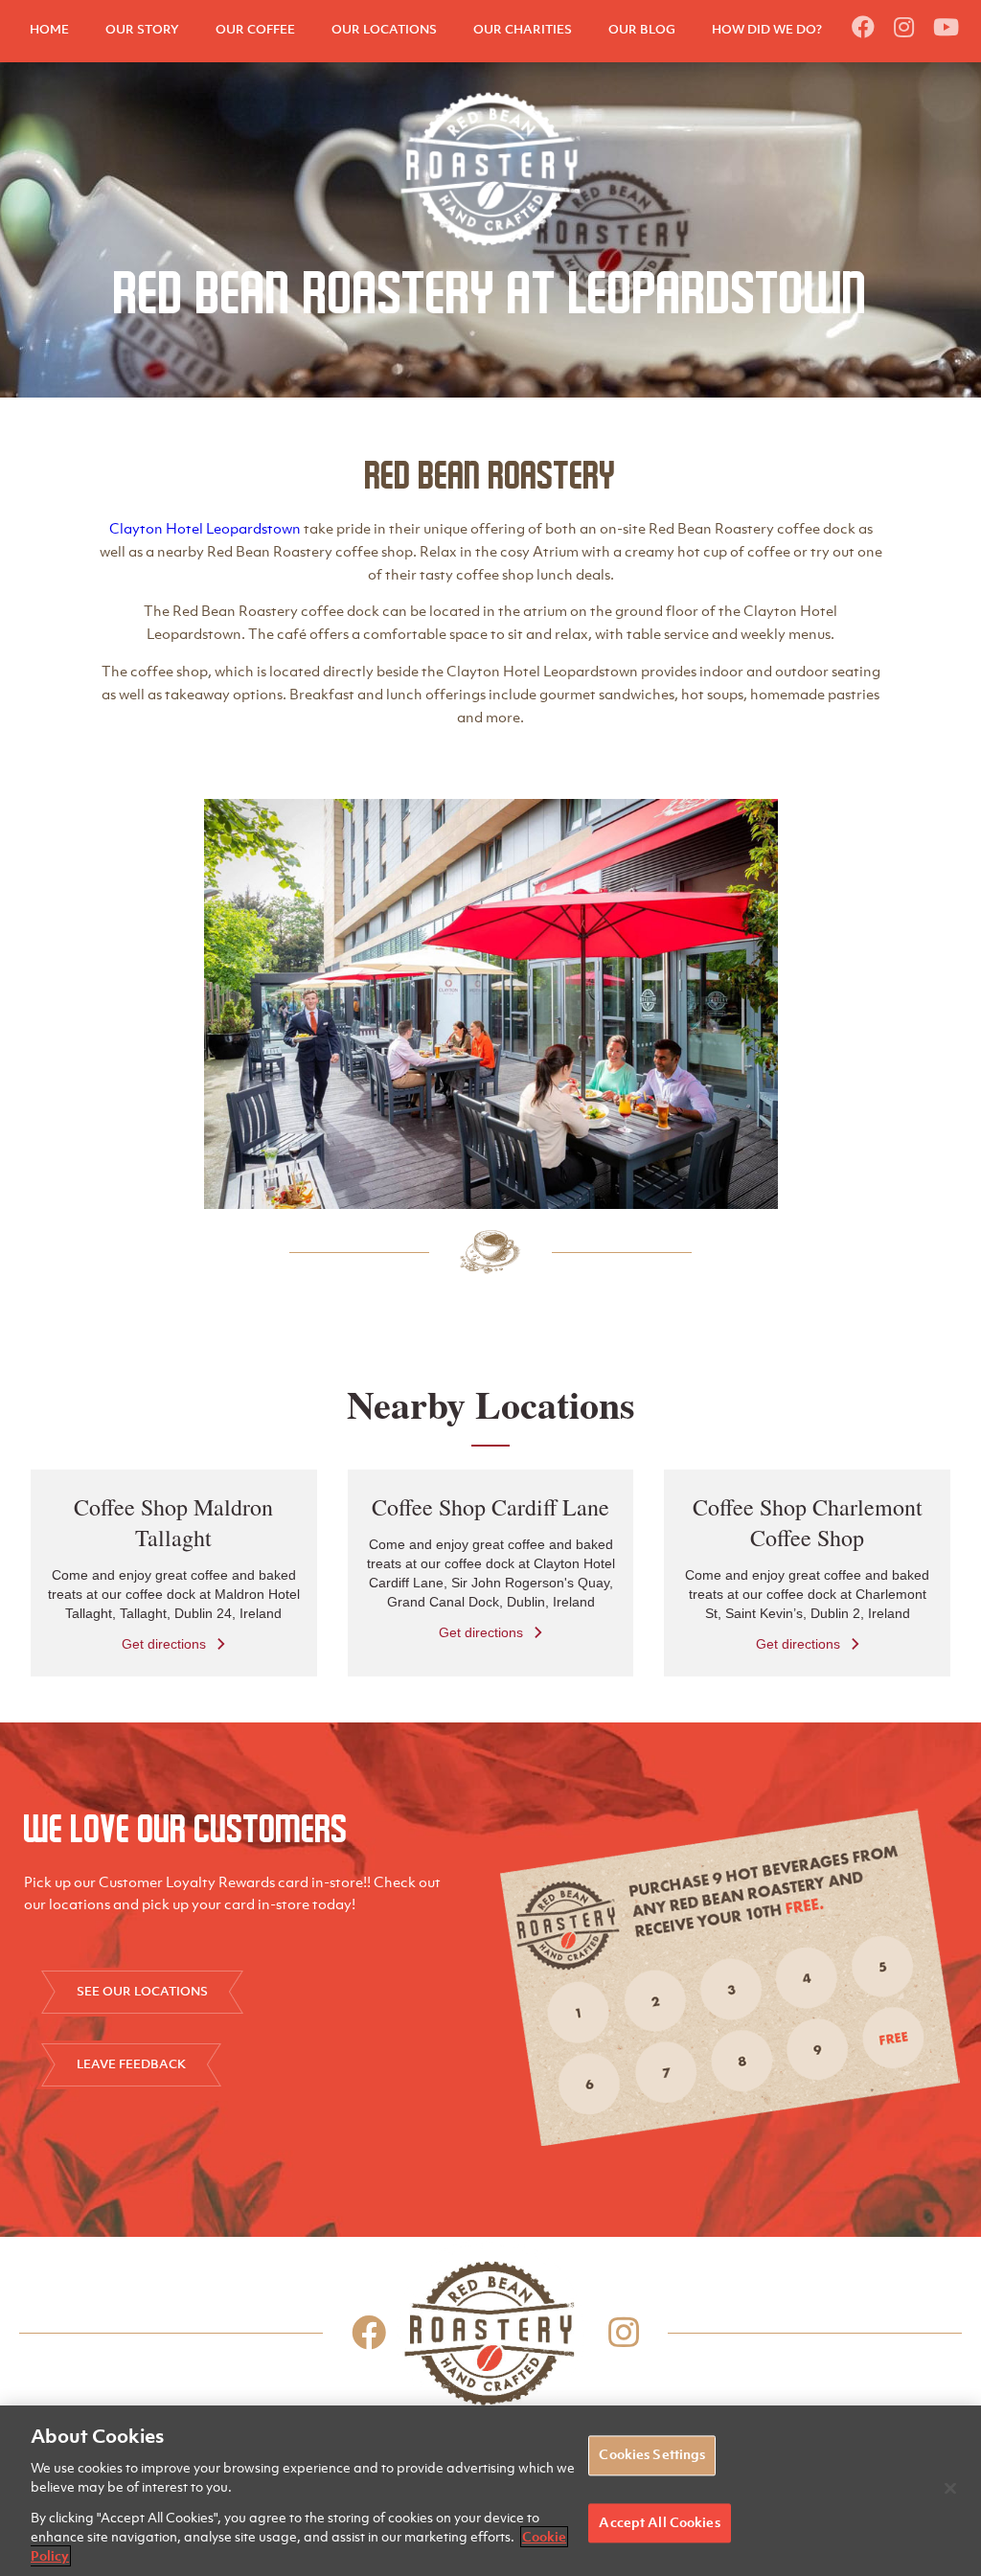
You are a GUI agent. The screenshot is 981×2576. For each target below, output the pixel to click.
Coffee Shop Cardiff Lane (490, 1507)
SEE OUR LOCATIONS (142, 1991)
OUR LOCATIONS (384, 29)
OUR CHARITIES (523, 29)
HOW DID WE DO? (767, 29)
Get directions (164, 1643)
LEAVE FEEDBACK (131, 2064)
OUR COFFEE (255, 29)
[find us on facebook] (863, 27)
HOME (49, 29)
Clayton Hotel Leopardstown (205, 528)
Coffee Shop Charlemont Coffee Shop (808, 1522)
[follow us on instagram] (904, 27)
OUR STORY (142, 29)
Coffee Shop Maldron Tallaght (173, 1522)
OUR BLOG (642, 29)
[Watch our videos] (946, 27)
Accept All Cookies (659, 2522)
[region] (490, 2491)
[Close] (950, 2489)
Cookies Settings (652, 2455)
